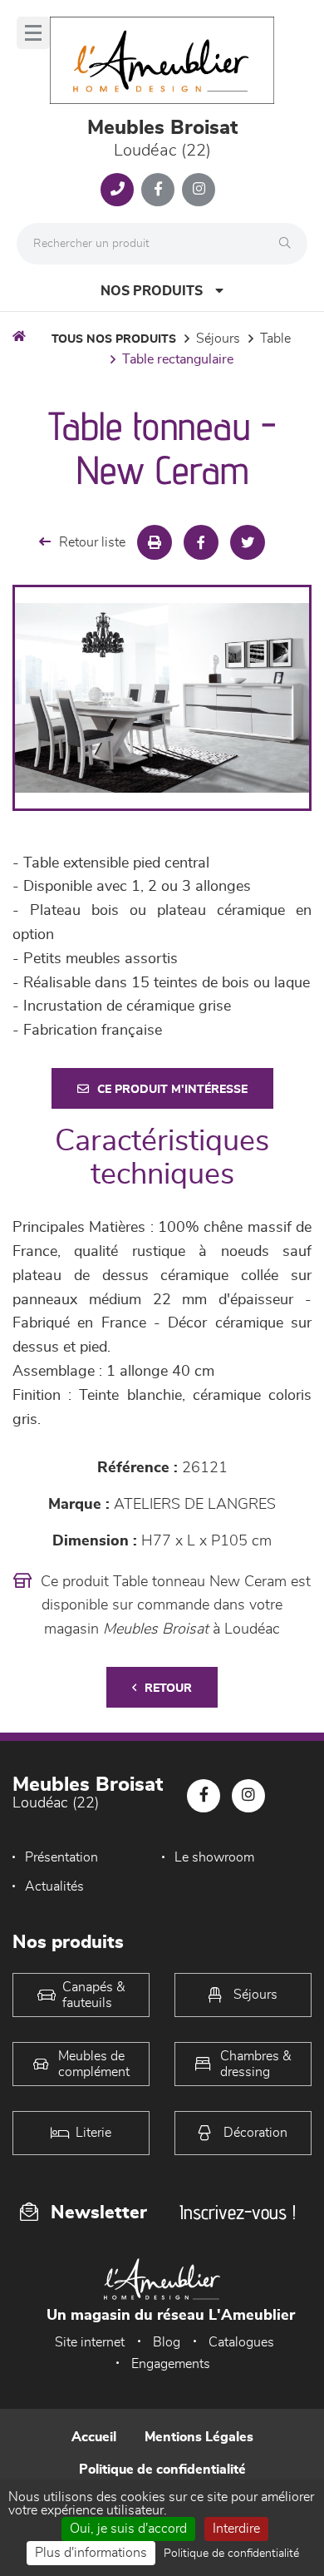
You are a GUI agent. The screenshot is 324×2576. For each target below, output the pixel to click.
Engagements (171, 2364)
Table (275, 339)
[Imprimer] (155, 542)
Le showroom (214, 1857)
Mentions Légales (199, 2437)
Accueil (94, 2437)
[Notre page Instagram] (199, 190)
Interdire (236, 2529)
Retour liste (92, 542)
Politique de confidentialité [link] (231, 2554)
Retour (168, 1688)
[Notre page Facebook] (158, 190)
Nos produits (152, 291)
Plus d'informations (91, 2553)
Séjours (218, 339)
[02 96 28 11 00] (117, 190)
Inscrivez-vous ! (238, 2212)
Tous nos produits (114, 339)
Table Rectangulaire (178, 359)
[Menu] (33, 33)
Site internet (90, 2342)
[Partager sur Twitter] (248, 542)
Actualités (54, 1886)
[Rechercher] (289, 244)
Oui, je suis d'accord (128, 2529)
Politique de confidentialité (162, 2470)
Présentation (61, 1857)
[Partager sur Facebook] (201, 542)
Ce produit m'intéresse (172, 1090)
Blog (167, 2342)
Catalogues (241, 2342)
